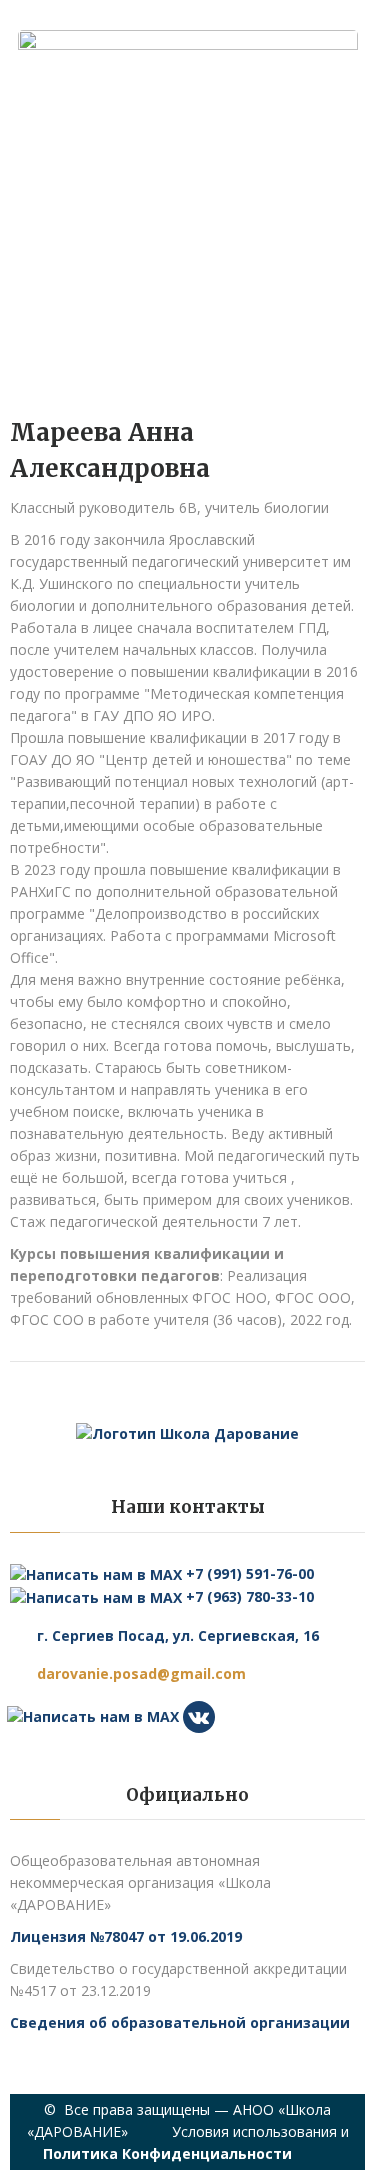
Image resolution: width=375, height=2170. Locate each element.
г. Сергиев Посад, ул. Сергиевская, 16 (178, 1635)
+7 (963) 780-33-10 (248, 1596)
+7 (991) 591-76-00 (248, 1573)
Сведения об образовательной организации (180, 2022)
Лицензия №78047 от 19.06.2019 (126, 1936)
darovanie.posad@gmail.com (141, 1673)
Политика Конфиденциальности (167, 2153)
